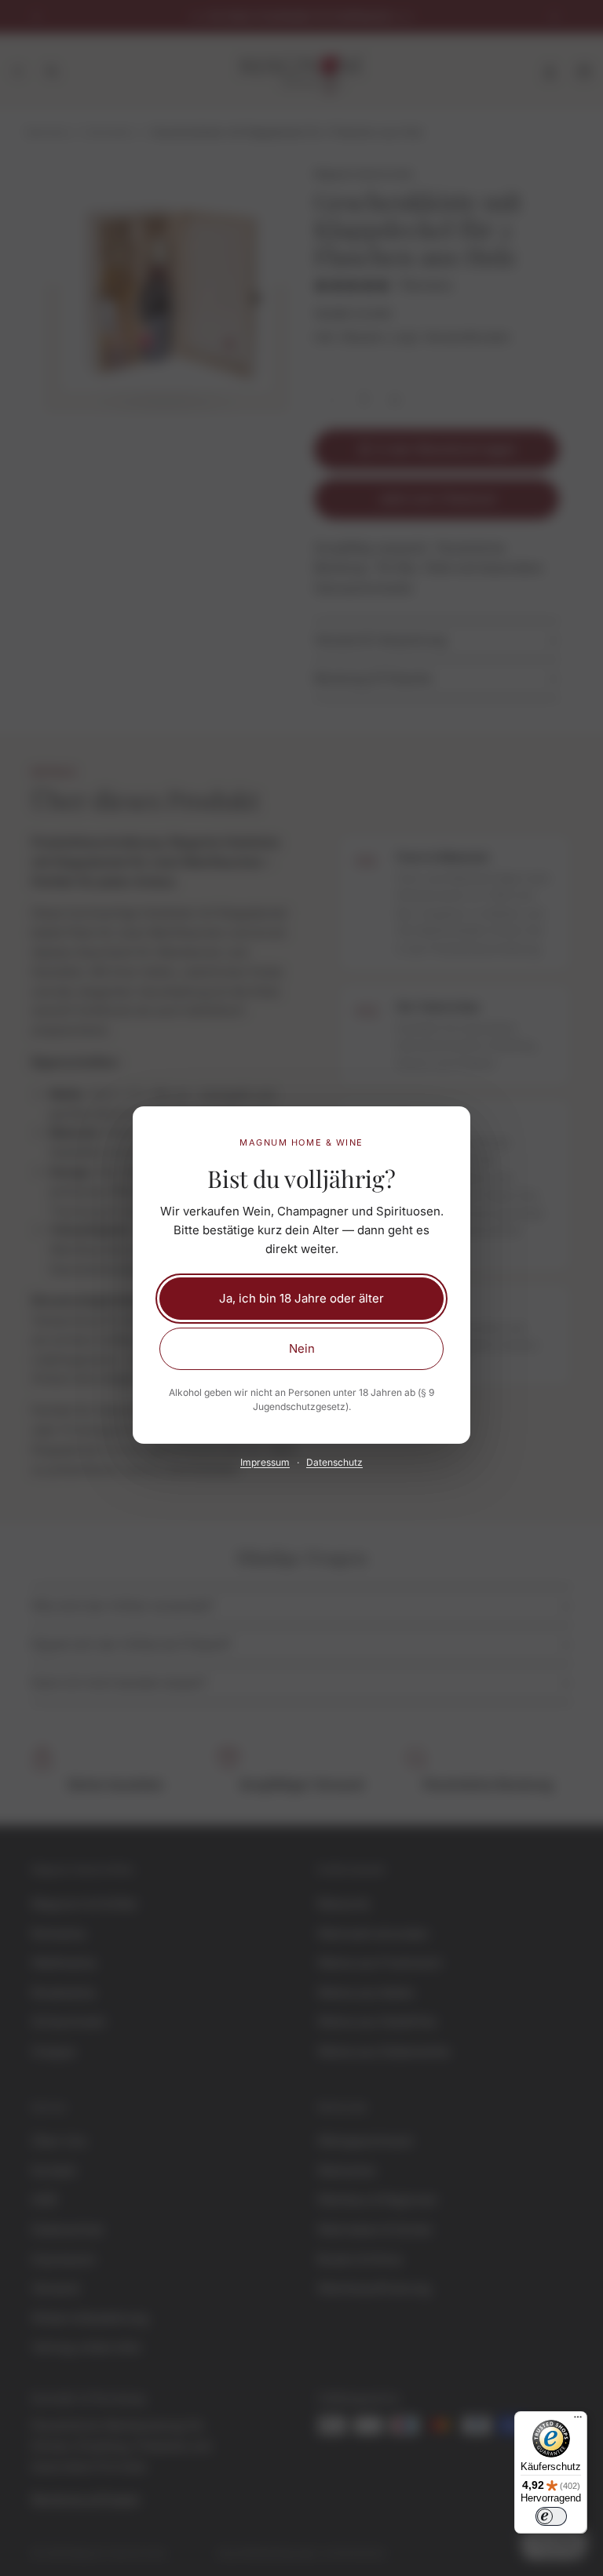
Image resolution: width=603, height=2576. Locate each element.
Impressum (265, 1462)
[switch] (551, 2516)
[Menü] (578, 2421)
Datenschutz (334, 1462)
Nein (302, 1348)
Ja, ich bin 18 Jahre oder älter (301, 1298)
